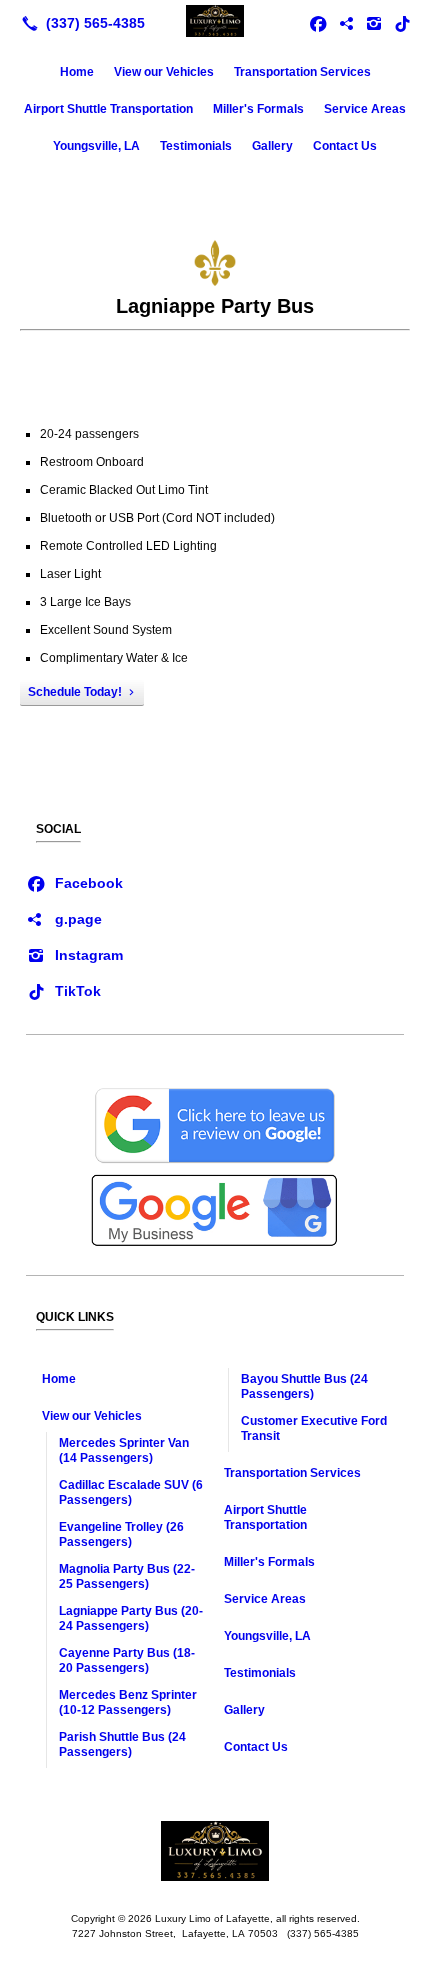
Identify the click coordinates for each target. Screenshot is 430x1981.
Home (77, 72)
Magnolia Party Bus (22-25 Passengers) (127, 1576)
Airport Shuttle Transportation (108, 109)
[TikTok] (402, 23)
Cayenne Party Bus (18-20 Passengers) (127, 1660)
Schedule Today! (75, 692)
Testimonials (196, 146)
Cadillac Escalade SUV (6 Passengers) (131, 1492)
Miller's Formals (258, 109)
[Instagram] (74, 954)
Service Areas (365, 109)
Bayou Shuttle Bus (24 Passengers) (304, 1386)
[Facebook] (74, 882)
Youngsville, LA (96, 146)
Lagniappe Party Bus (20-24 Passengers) (131, 1618)
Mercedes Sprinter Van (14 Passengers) (124, 1450)
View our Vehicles (164, 72)
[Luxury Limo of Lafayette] (215, 21)
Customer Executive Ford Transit (314, 1428)
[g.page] (64, 918)
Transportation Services (302, 72)
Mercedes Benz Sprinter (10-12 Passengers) (128, 1702)
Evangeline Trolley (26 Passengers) (121, 1534)
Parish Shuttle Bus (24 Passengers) (122, 1744)
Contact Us (345, 146)
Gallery (272, 146)
